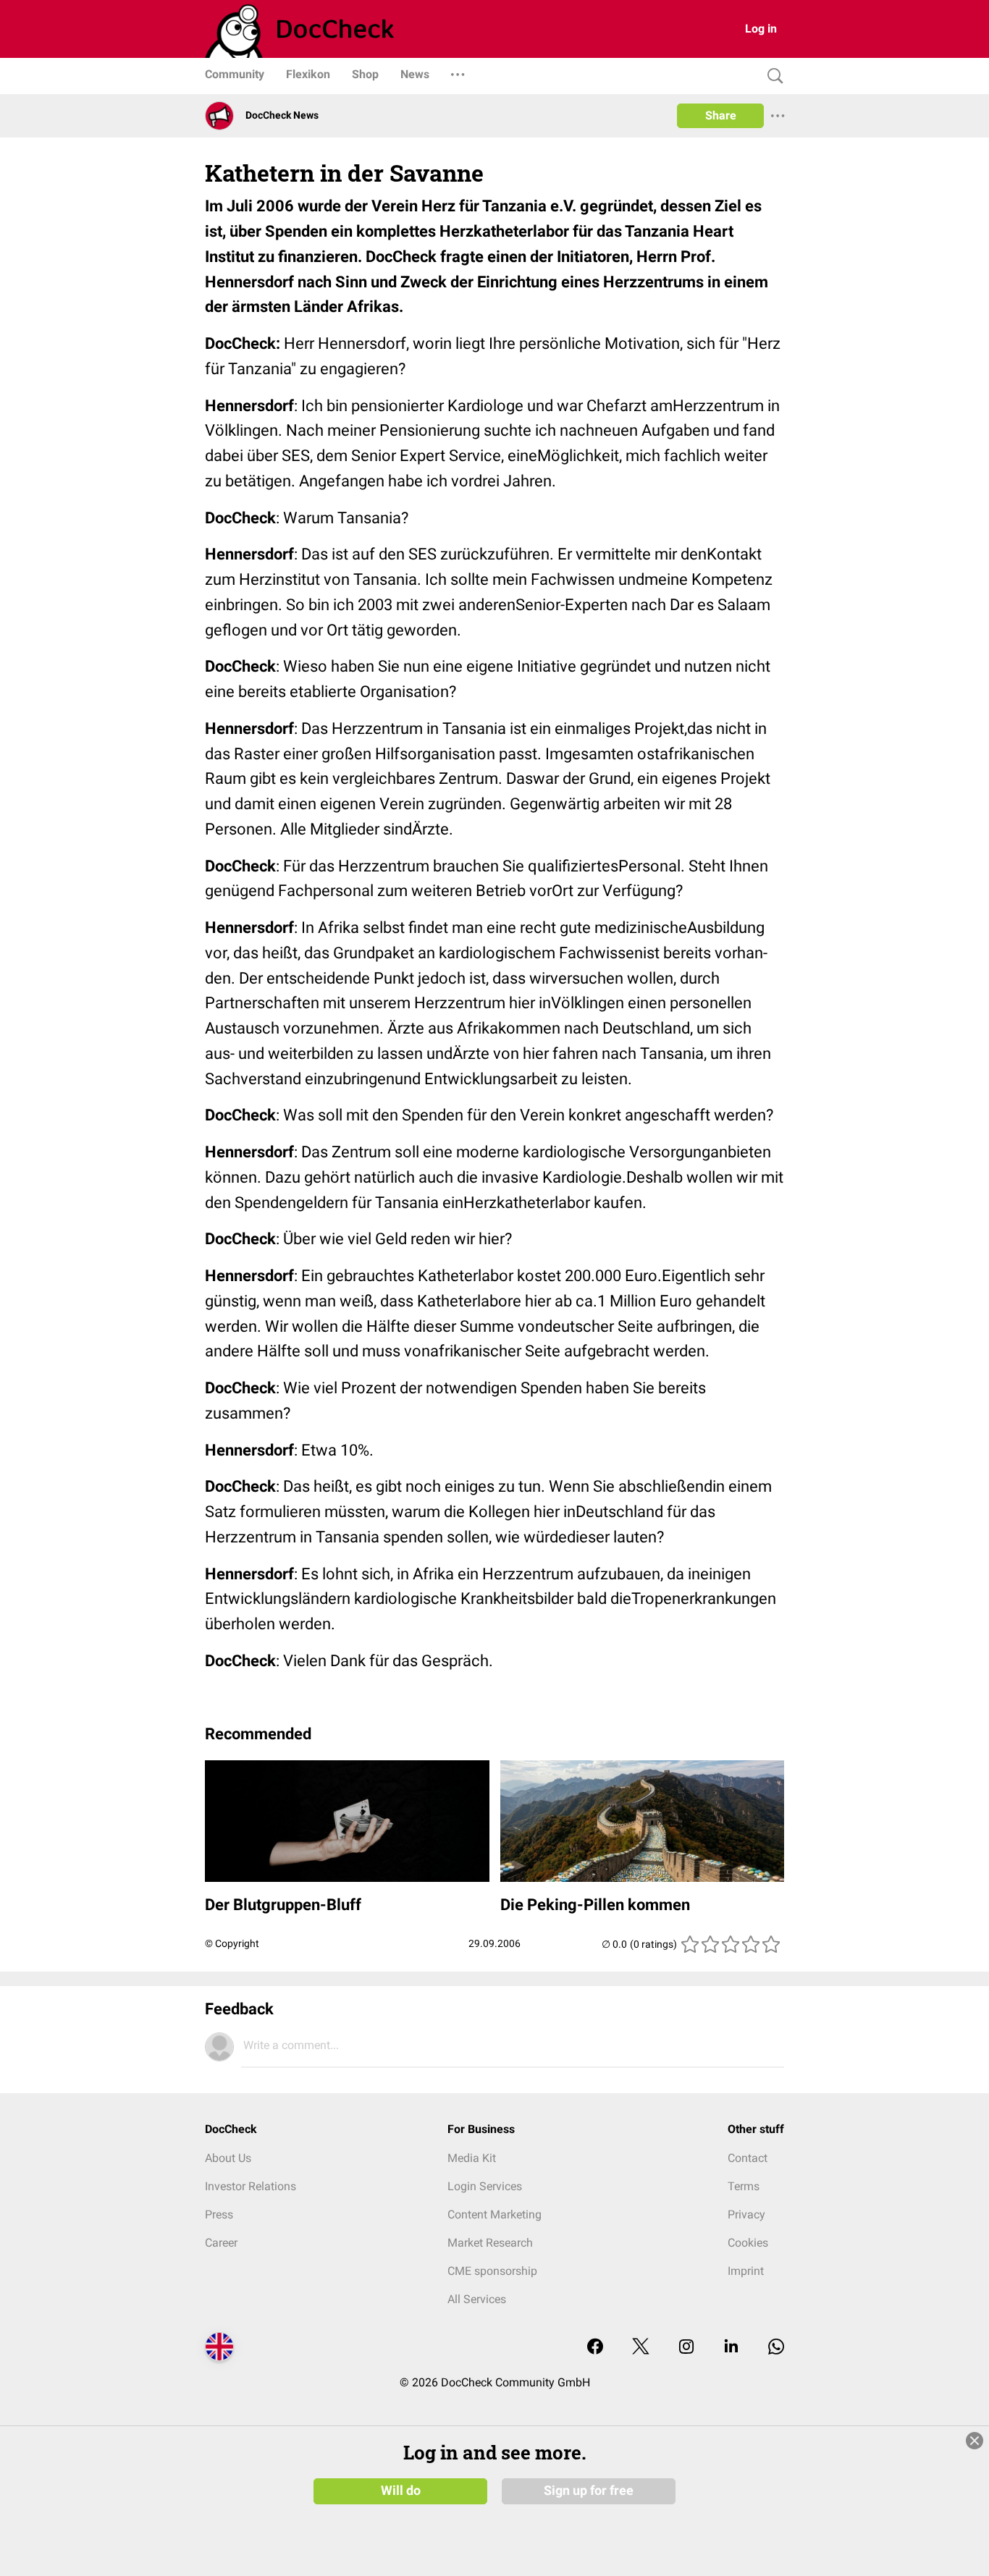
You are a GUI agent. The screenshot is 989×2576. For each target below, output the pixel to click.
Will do (401, 2491)
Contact (748, 2158)
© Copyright (232, 1943)
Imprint (746, 2271)
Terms (744, 2186)
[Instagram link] (686, 2348)
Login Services (485, 2186)
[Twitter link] (641, 2348)
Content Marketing (494, 2214)
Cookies (748, 2243)
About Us (228, 2158)
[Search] (772, 76)
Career (221, 2243)
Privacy (746, 2214)
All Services (477, 2299)
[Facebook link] (595, 2348)
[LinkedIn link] (731, 2348)
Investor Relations (251, 2186)
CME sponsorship (492, 2271)
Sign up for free (589, 2491)
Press (219, 2214)
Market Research (490, 2243)
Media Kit (472, 2158)
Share (721, 115)
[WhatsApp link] (776, 2348)
